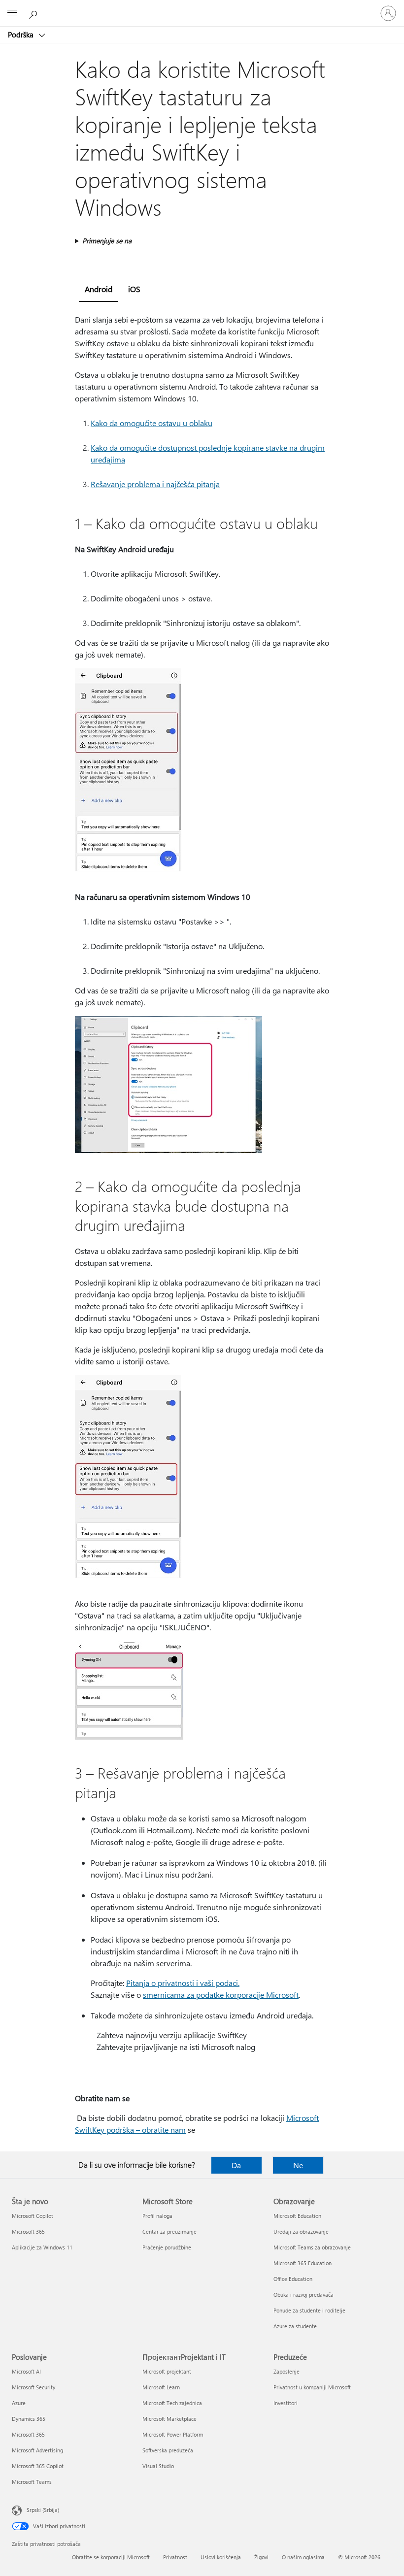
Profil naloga (157, 2216)
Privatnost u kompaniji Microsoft (312, 2387)
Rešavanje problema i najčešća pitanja (155, 484)
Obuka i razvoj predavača (303, 2295)
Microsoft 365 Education (303, 2263)
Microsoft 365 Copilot (38, 2466)
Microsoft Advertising (37, 2450)
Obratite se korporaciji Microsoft (111, 2557)
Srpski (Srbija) (43, 2510)
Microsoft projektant (167, 2371)
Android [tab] (99, 289)
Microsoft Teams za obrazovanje (312, 2247)
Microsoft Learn (161, 2387)
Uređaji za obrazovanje (301, 2231)
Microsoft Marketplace (169, 2419)
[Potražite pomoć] (34, 13)
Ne (298, 2165)
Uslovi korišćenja (221, 2557)
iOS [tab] (134, 289)
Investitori (286, 2403)
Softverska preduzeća (168, 2450)
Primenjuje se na (107, 241)
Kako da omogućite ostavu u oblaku (151, 423)
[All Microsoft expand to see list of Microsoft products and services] (12, 13)
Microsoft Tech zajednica (172, 2403)
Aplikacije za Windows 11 (42, 2247)
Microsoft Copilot (33, 2216)
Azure (19, 2403)
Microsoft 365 (28, 2231)
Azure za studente (295, 2326)
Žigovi (261, 2557)
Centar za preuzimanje (169, 2231)
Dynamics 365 (29, 2419)
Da (236, 2165)
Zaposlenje (286, 2371)
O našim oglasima (303, 2557)
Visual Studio (158, 2466)
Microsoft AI (26, 2371)
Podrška (22, 34)
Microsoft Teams (32, 2482)
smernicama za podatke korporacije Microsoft (221, 1995)
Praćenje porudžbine (167, 2247)
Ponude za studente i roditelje (309, 2310)
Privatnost (175, 2557)
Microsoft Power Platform (173, 2434)
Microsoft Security (34, 2387)
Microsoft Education (297, 2216)
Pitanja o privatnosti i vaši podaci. (183, 1983)
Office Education (293, 2279)
